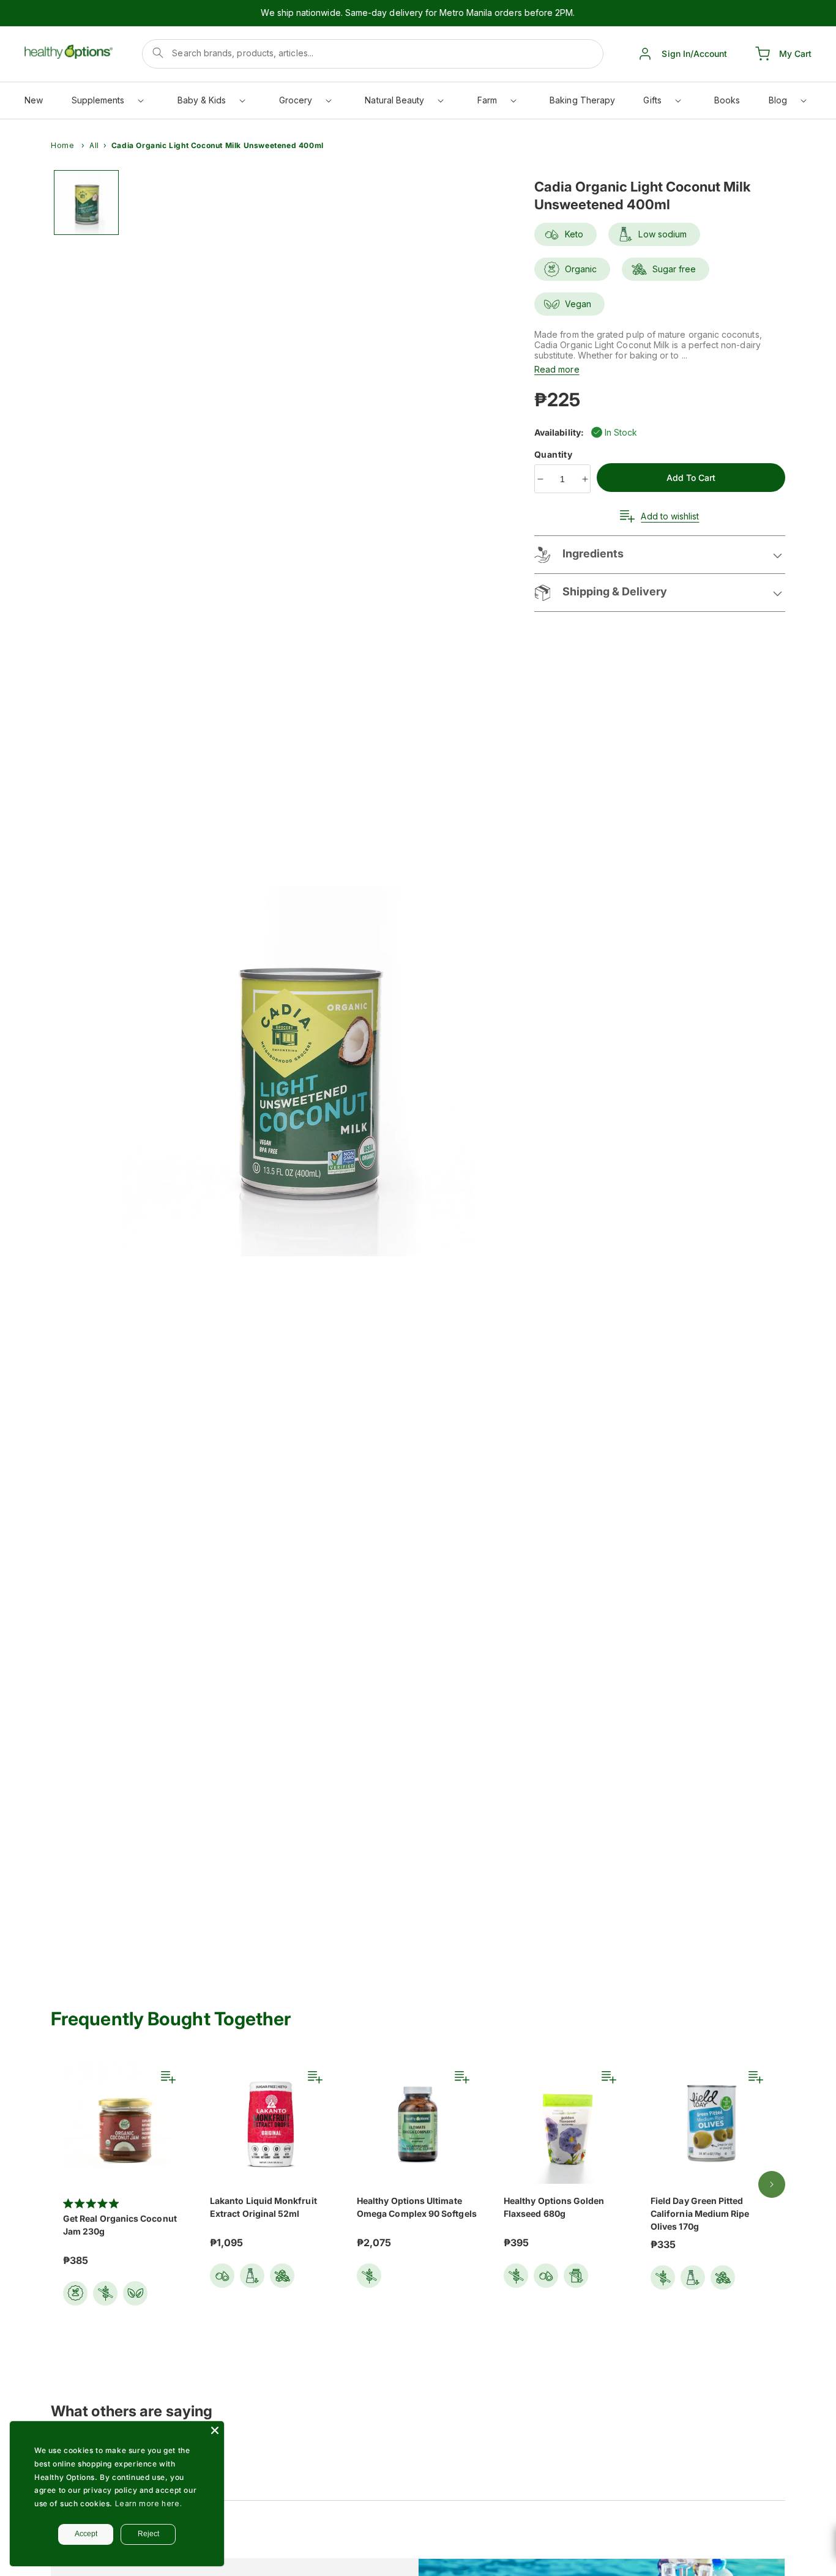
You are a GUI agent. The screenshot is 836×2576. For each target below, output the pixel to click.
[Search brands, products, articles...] (158, 53)
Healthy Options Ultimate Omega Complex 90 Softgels (417, 2207)
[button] (107, 103)
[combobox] (373, 54)
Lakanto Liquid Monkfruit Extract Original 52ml (263, 2207)
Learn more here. (149, 2503)
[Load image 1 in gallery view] (86, 203)
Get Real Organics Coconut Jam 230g (120, 2225)
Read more (557, 369)
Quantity (554, 454)
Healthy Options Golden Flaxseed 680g (554, 2207)
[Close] (215, 2430)
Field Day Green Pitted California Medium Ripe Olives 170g (700, 2213)
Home (62, 145)
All (94, 145)
